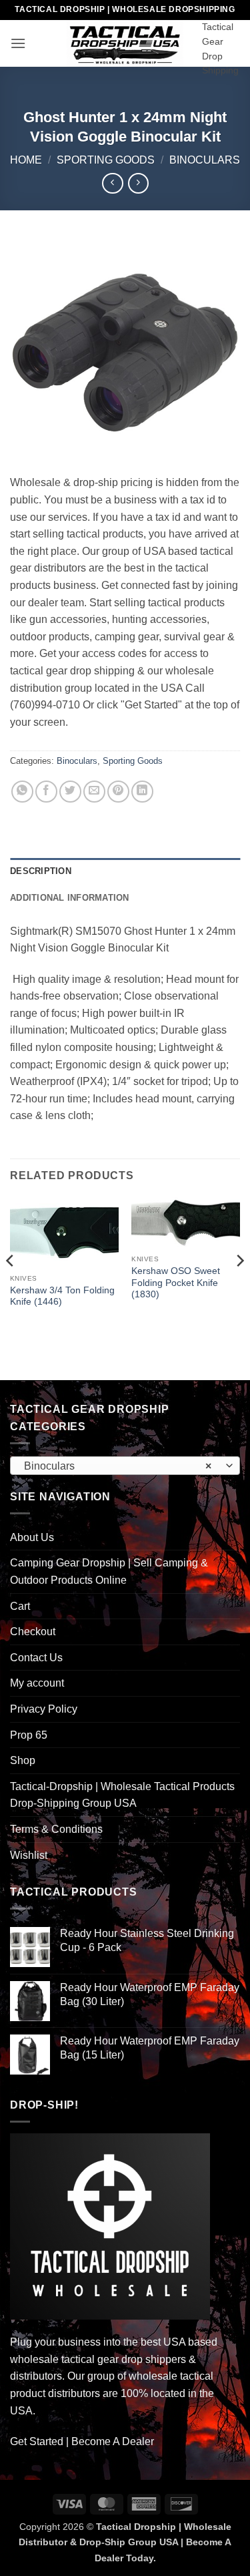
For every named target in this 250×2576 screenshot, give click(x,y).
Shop (23, 1760)
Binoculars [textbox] (118, 1466)
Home (26, 160)
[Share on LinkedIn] (142, 792)
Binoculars (205, 160)
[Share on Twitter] (70, 792)
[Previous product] (138, 183)
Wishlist (29, 1855)
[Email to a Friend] (94, 792)
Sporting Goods (106, 160)
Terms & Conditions (56, 1829)
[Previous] (11, 1287)
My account (37, 1683)
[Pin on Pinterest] (118, 792)
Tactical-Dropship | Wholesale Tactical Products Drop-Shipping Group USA (122, 1795)
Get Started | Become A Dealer (82, 2441)
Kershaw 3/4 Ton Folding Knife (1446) (62, 1296)
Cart (20, 1606)
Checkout (33, 1632)
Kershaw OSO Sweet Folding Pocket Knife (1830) (176, 1283)
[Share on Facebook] (46, 792)
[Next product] (112, 183)
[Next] (239, 1287)
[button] (18, 43)
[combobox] (125, 1466)
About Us (32, 1537)
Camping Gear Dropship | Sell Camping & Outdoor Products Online (109, 1571)
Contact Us (36, 1658)
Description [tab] (41, 871)
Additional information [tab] (70, 898)
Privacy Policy (44, 1709)
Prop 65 (29, 1735)
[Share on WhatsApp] (22, 792)
